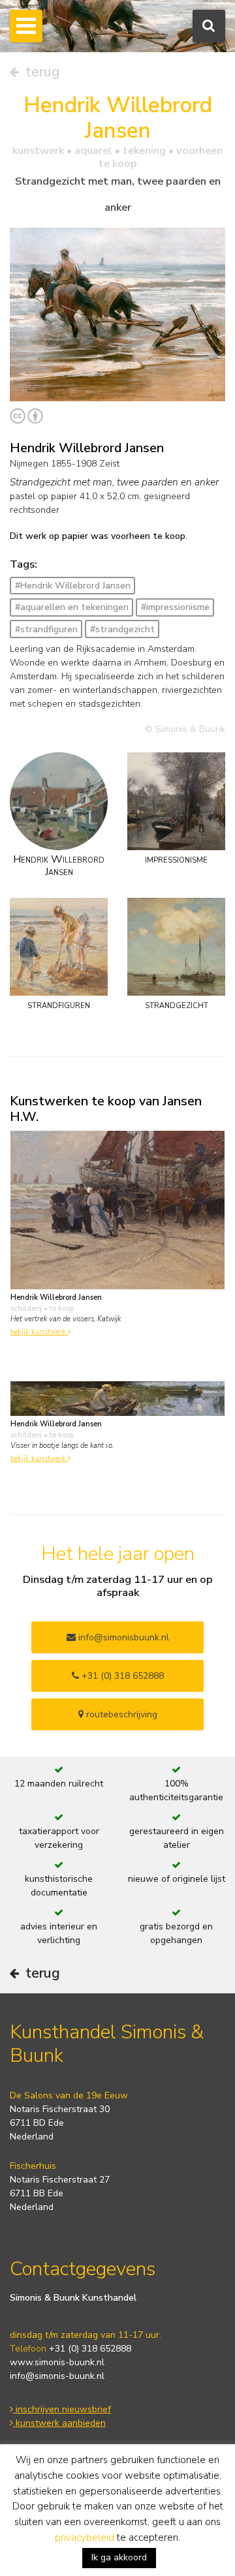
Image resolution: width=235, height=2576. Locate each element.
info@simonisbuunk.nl (122, 1637)
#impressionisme (175, 607)
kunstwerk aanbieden (59, 2423)
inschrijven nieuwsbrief (62, 2409)
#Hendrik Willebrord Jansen (73, 586)
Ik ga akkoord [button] (119, 2557)
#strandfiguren (46, 629)
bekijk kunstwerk (39, 1332)
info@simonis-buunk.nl (57, 2376)
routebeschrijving (120, 1714)
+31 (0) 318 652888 (121, 1676)
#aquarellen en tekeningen (72, 607)
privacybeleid (85, 2538)
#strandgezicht (122, 629)
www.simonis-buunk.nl (57, 2362)
